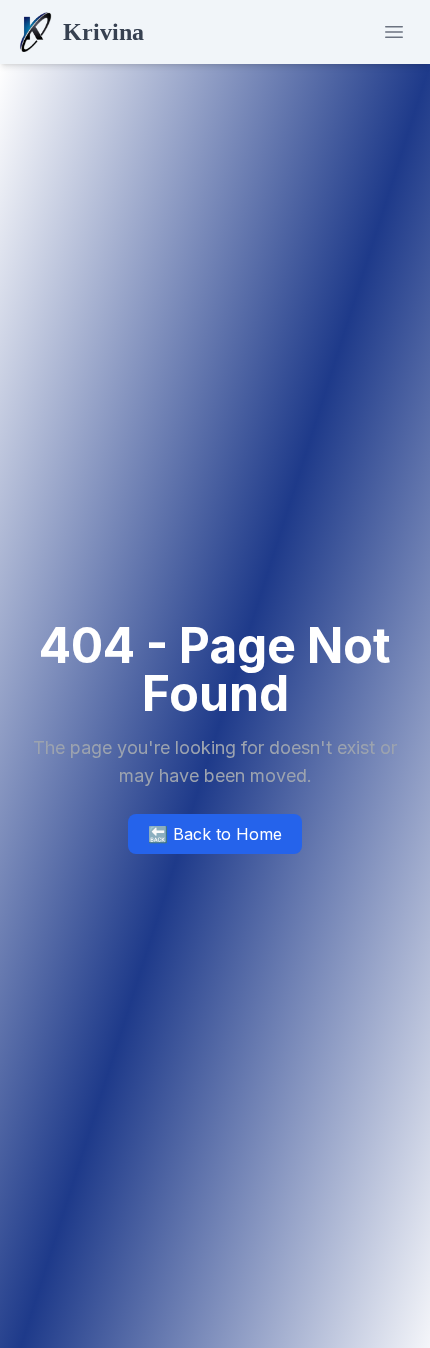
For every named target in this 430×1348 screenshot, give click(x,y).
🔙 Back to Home (215, 834)
